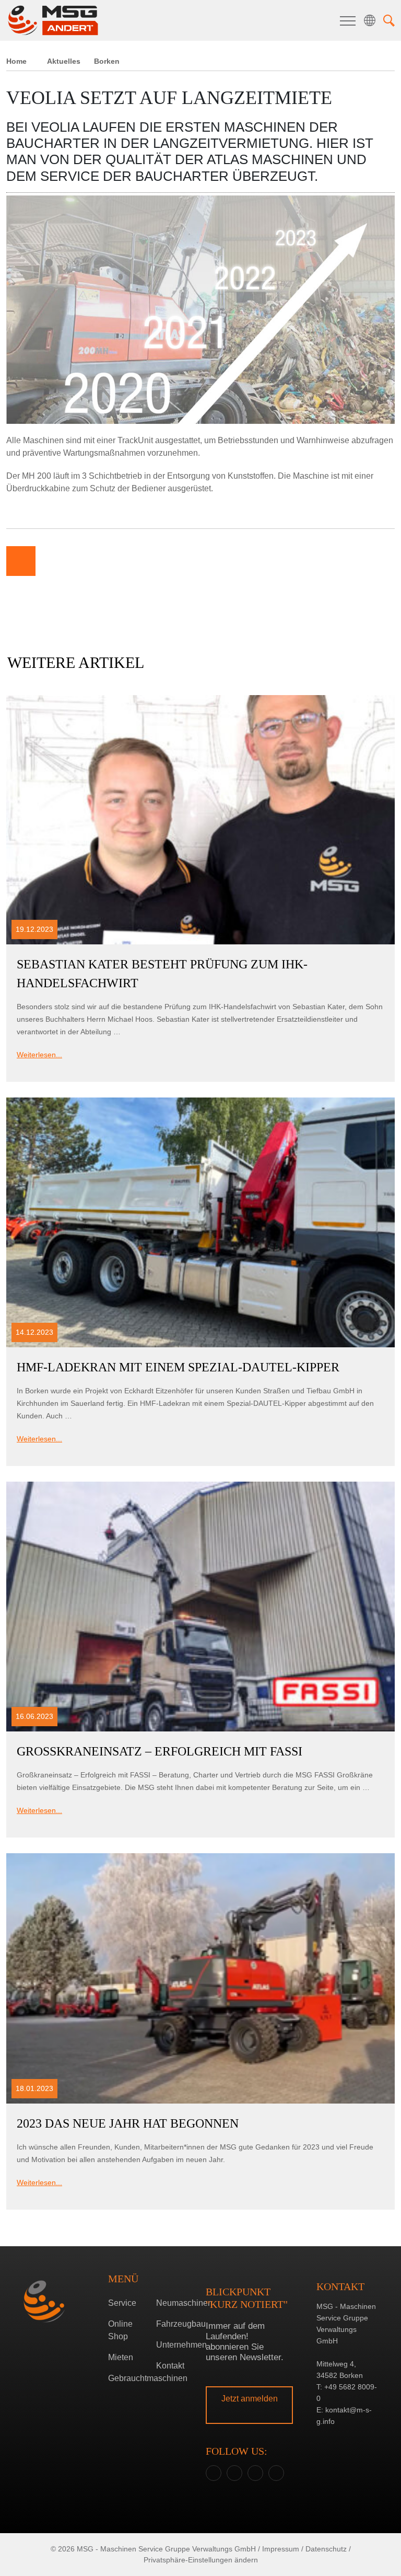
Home (16, 61)
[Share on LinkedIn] (115, 561)
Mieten (121, 2357)
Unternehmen (176, 2345)
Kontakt (170, 2366)
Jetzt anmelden (250, 2399)
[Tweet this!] (84, 561)
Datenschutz (326, 2549)
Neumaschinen (176, 2303)
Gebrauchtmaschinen (128, 2378)
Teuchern (198, 1306)
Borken (198, 1290)
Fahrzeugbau (176, 2324)
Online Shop (120, 2330)
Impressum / (283, 2549)
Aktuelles (64, 61)
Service (122, 2303)
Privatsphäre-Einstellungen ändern (201, 2560)
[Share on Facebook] (52, 561)
